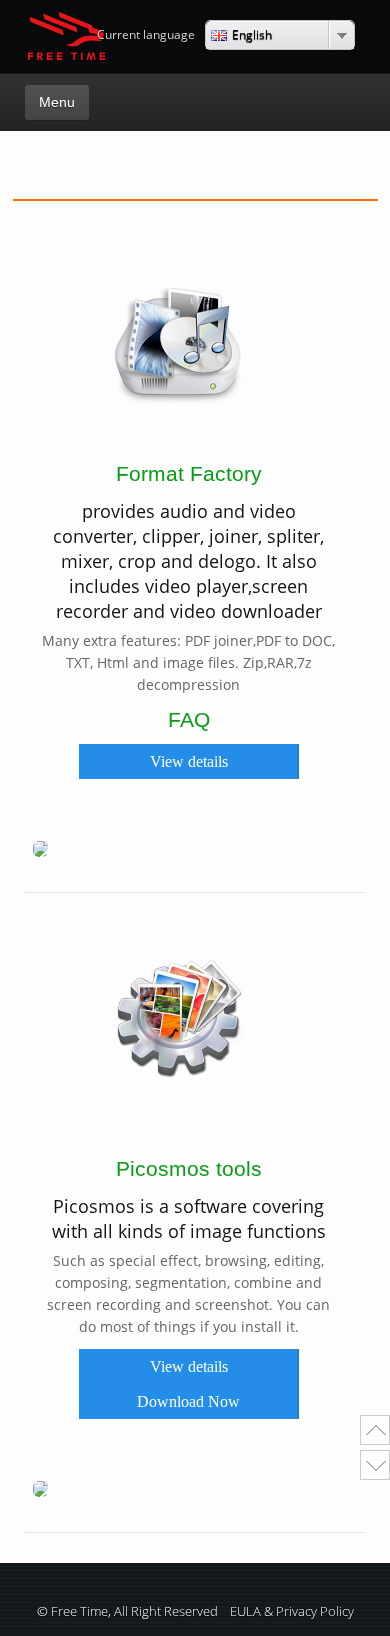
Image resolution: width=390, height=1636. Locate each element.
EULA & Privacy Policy (292, 1611)
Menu (57, 102)
